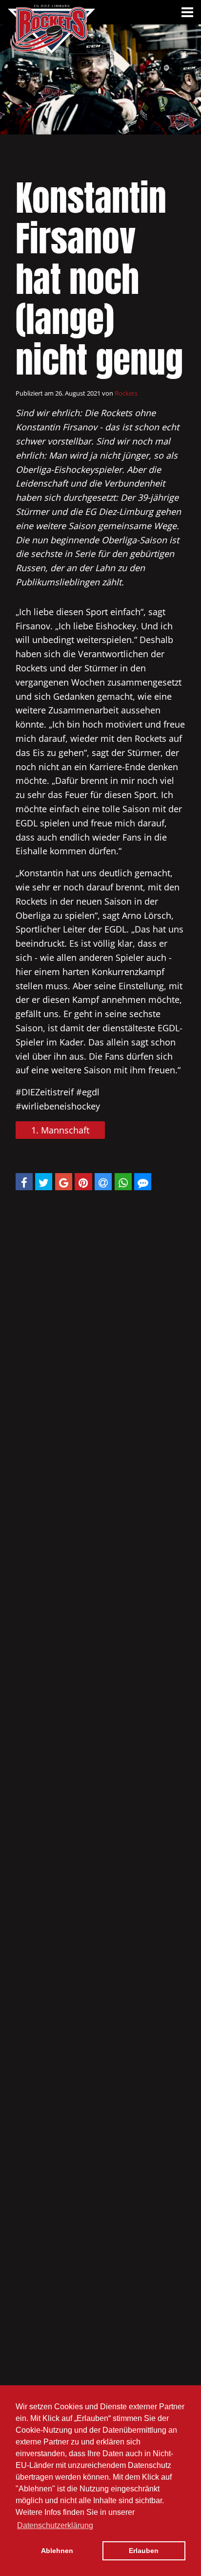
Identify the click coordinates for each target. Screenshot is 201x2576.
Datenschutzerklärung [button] (55, 2525)
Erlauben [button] (144, 2551)
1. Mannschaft (60, 1130)
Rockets (126, 393)
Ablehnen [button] (57, 2551)
